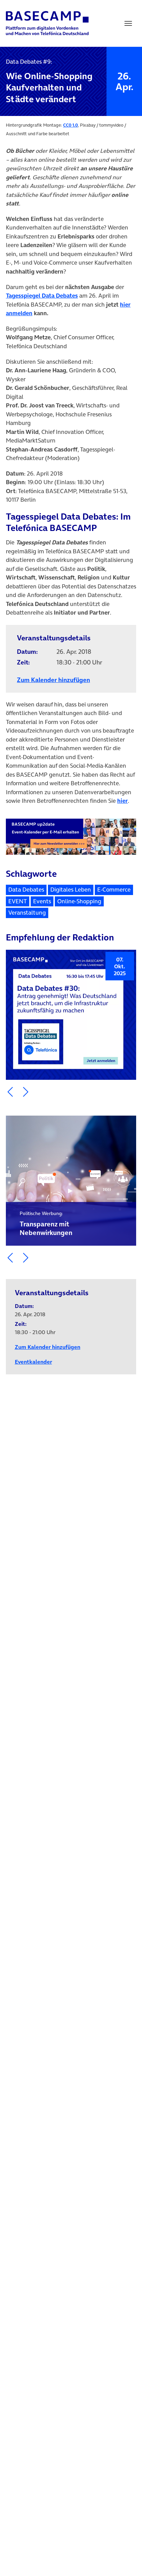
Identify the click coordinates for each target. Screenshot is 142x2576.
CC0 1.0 (70, 125)
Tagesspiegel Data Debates (42, 296)
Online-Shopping (79, 901)
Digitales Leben (71, 890)
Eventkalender (33, 1362)
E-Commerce (114, 890)
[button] (10, 1092)
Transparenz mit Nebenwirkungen (46, 1224)
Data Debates (26, 890)
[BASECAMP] (47, 23)
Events (42, 901)
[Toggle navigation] (128, 23)
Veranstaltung (27, 913)
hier (123, 801)
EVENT (18, 901)
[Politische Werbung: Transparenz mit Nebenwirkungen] (71, 1181)
